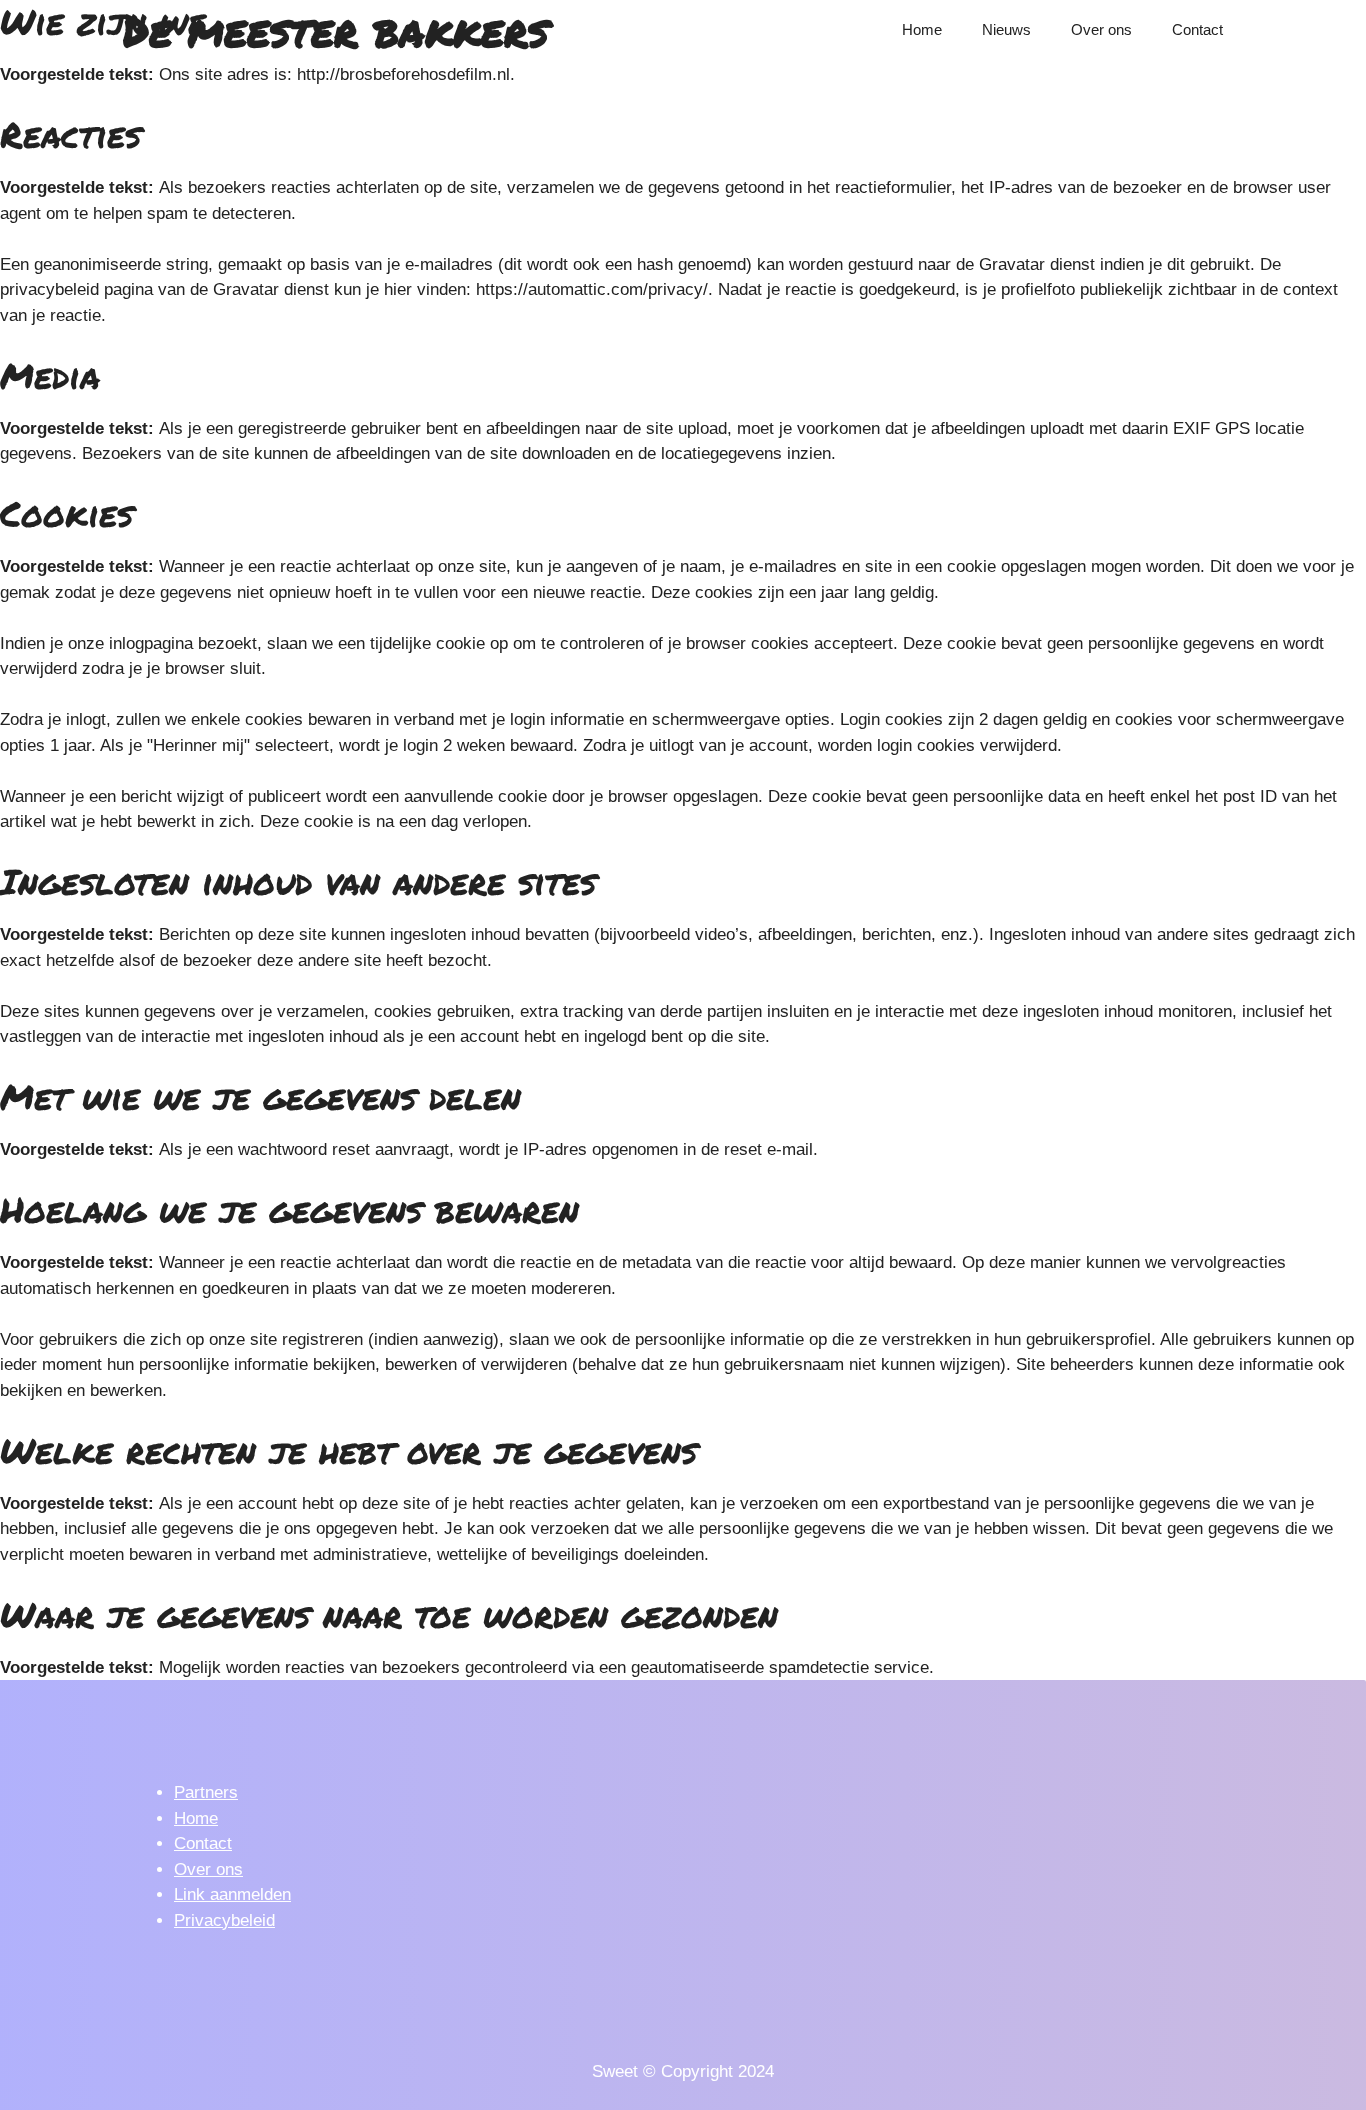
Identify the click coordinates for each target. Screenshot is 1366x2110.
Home (922, 29)
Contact (1197, 29)
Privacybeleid (224, 1920)
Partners (206, 1792)
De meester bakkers (335, 30)
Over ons (1101, 29)
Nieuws (1006, 29)
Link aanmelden (232, 1894)
